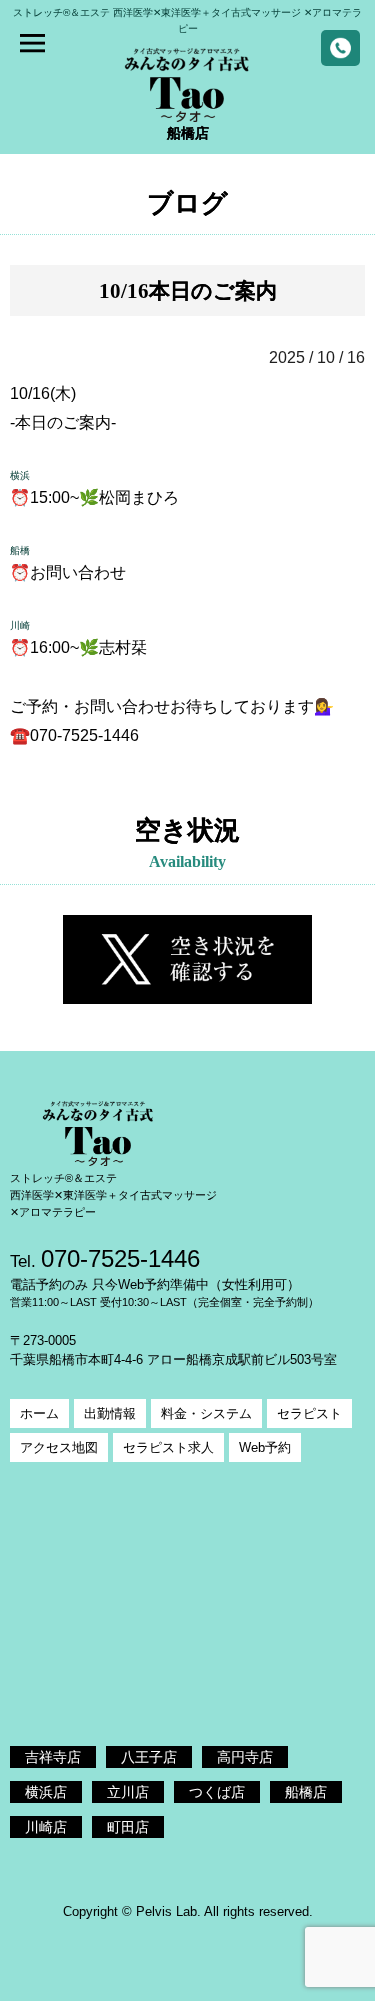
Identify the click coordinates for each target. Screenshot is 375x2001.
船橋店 (306, 1792)
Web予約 (265, 1447)
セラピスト (309, 1413)
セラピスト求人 (168, 1447)
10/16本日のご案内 (188, 290)
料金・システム (206, 1413)
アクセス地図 (59, 1447)
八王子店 (149, 1757)
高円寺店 (245, 1757)
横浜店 (46, 1792)
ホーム (39, 1413)
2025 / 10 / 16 (317, 357)
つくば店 (217, 1792)
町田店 (128, 1827)
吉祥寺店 (53, 1757)
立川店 (128, 1792)
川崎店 (46, 1827)
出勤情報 (110, 1413)
